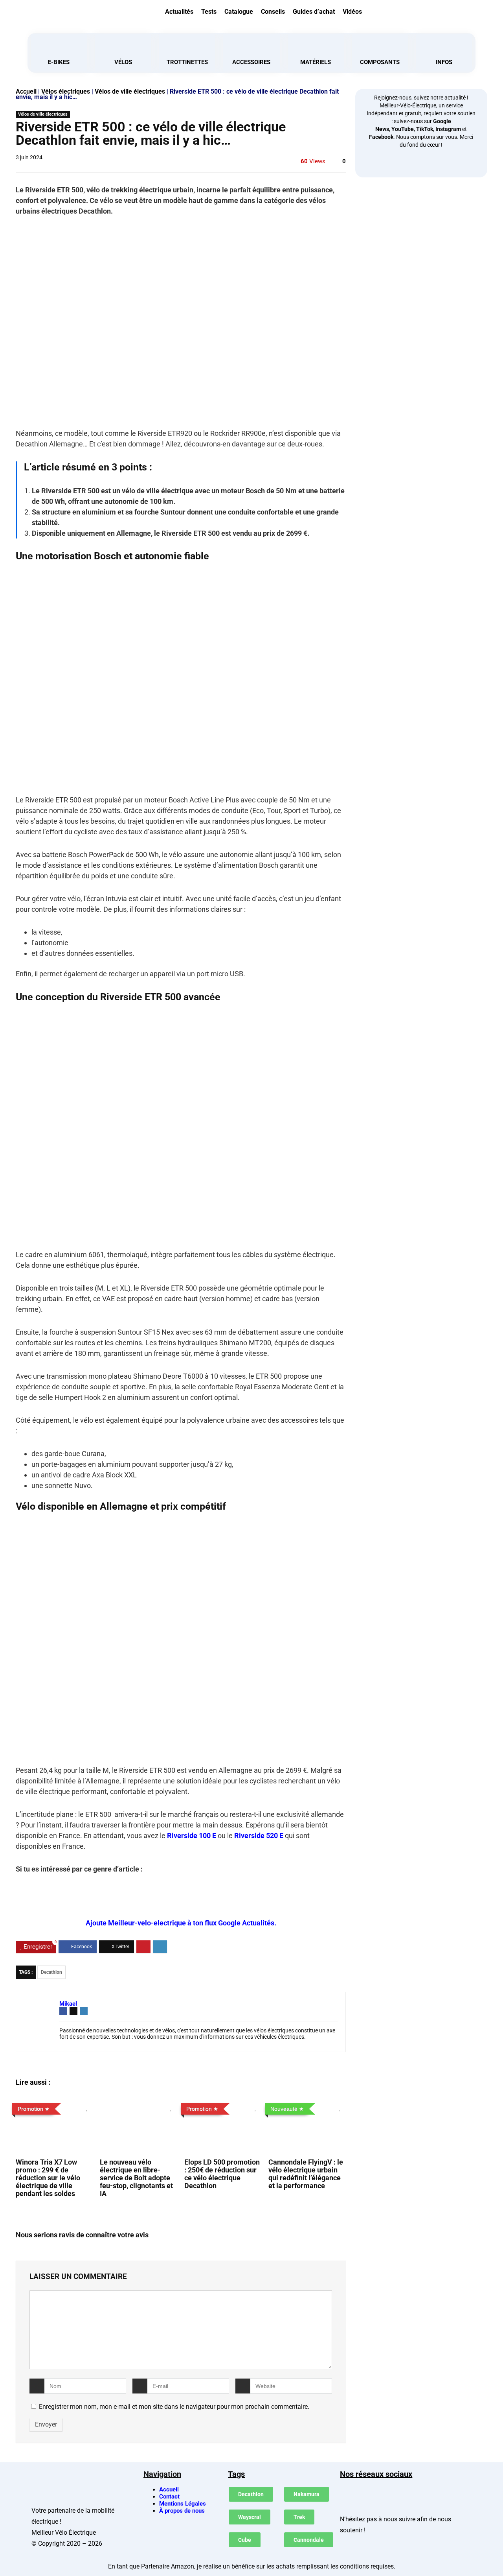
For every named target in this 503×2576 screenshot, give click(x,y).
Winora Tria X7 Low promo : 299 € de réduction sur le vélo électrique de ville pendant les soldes (48, 2178)
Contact (169, 2497)
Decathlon (51, 1972)
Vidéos (352, 12)
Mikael (68, 2004)
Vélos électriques (66, 91)
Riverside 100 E (192, 1836)
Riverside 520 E (259, 1836)
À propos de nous (182, 2511)
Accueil (26, 91)
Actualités (179, 12)
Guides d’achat (314, 12)
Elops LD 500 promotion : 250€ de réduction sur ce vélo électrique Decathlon (222, 2174)
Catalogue (239, 12)
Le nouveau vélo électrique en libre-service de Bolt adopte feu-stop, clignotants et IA (136, 2178)
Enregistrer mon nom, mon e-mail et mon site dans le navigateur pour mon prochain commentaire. (174, 2407)
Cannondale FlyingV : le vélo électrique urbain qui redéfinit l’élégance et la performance (306, 2174)
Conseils (273, 12)
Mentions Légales (183, 2504)
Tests (209, 12)
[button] (425, 11)
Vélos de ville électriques (130, 91)
